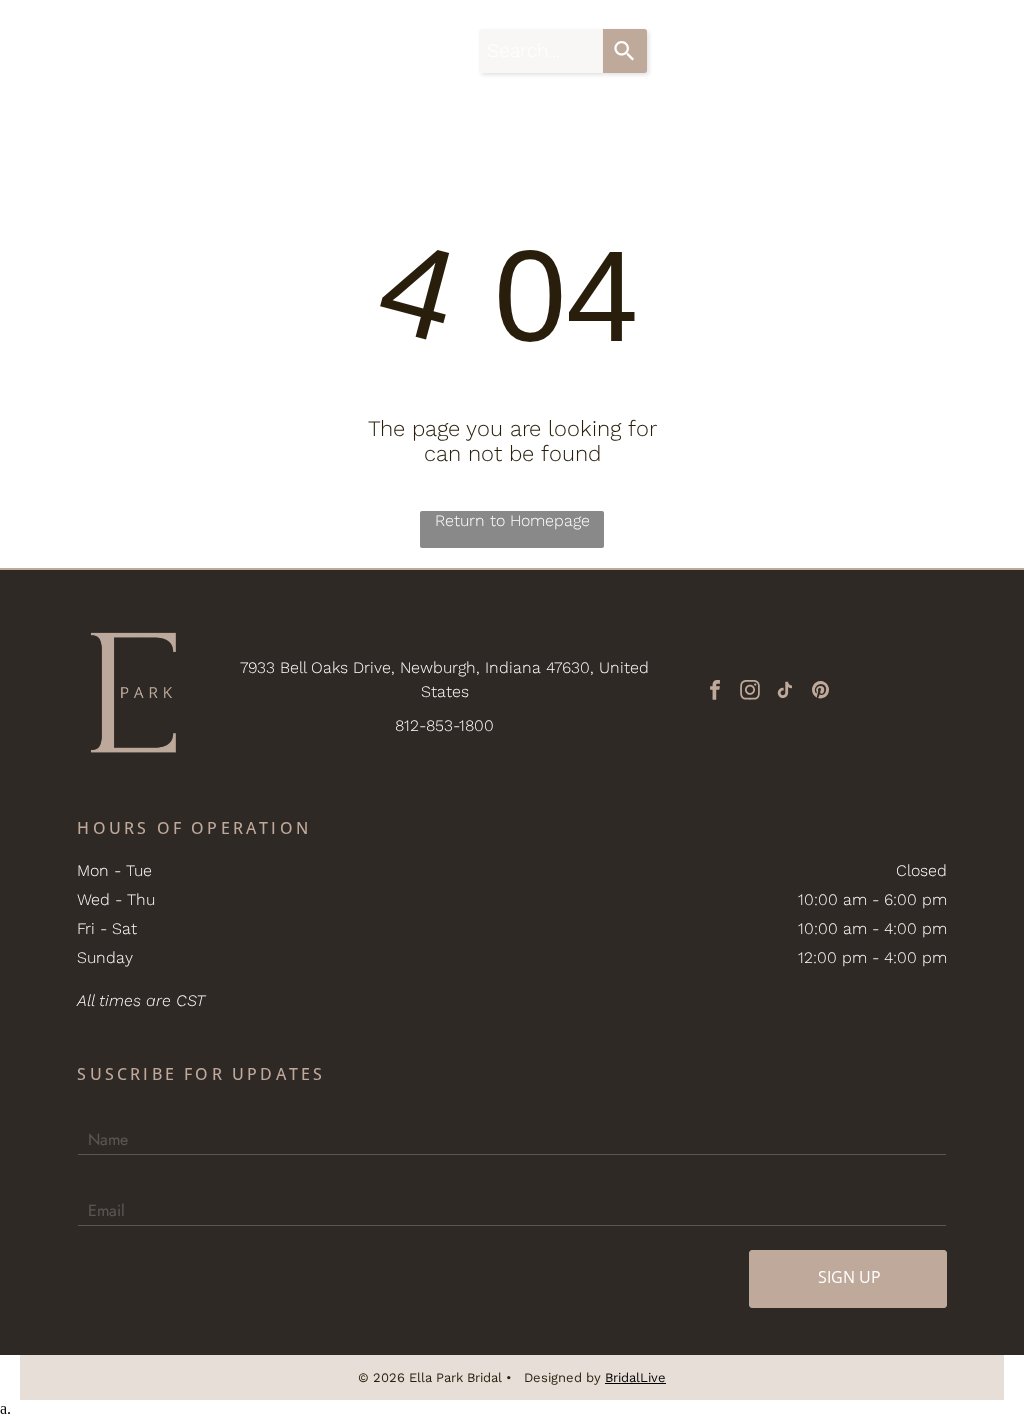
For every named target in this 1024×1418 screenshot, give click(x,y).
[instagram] (750, 692)
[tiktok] (785, 692)
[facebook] (715, 692)
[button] (973, 51)
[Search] (625, 51)
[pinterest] (820, 692)
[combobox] (541, 51)
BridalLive (635, 1377)
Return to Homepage (512, 520)
